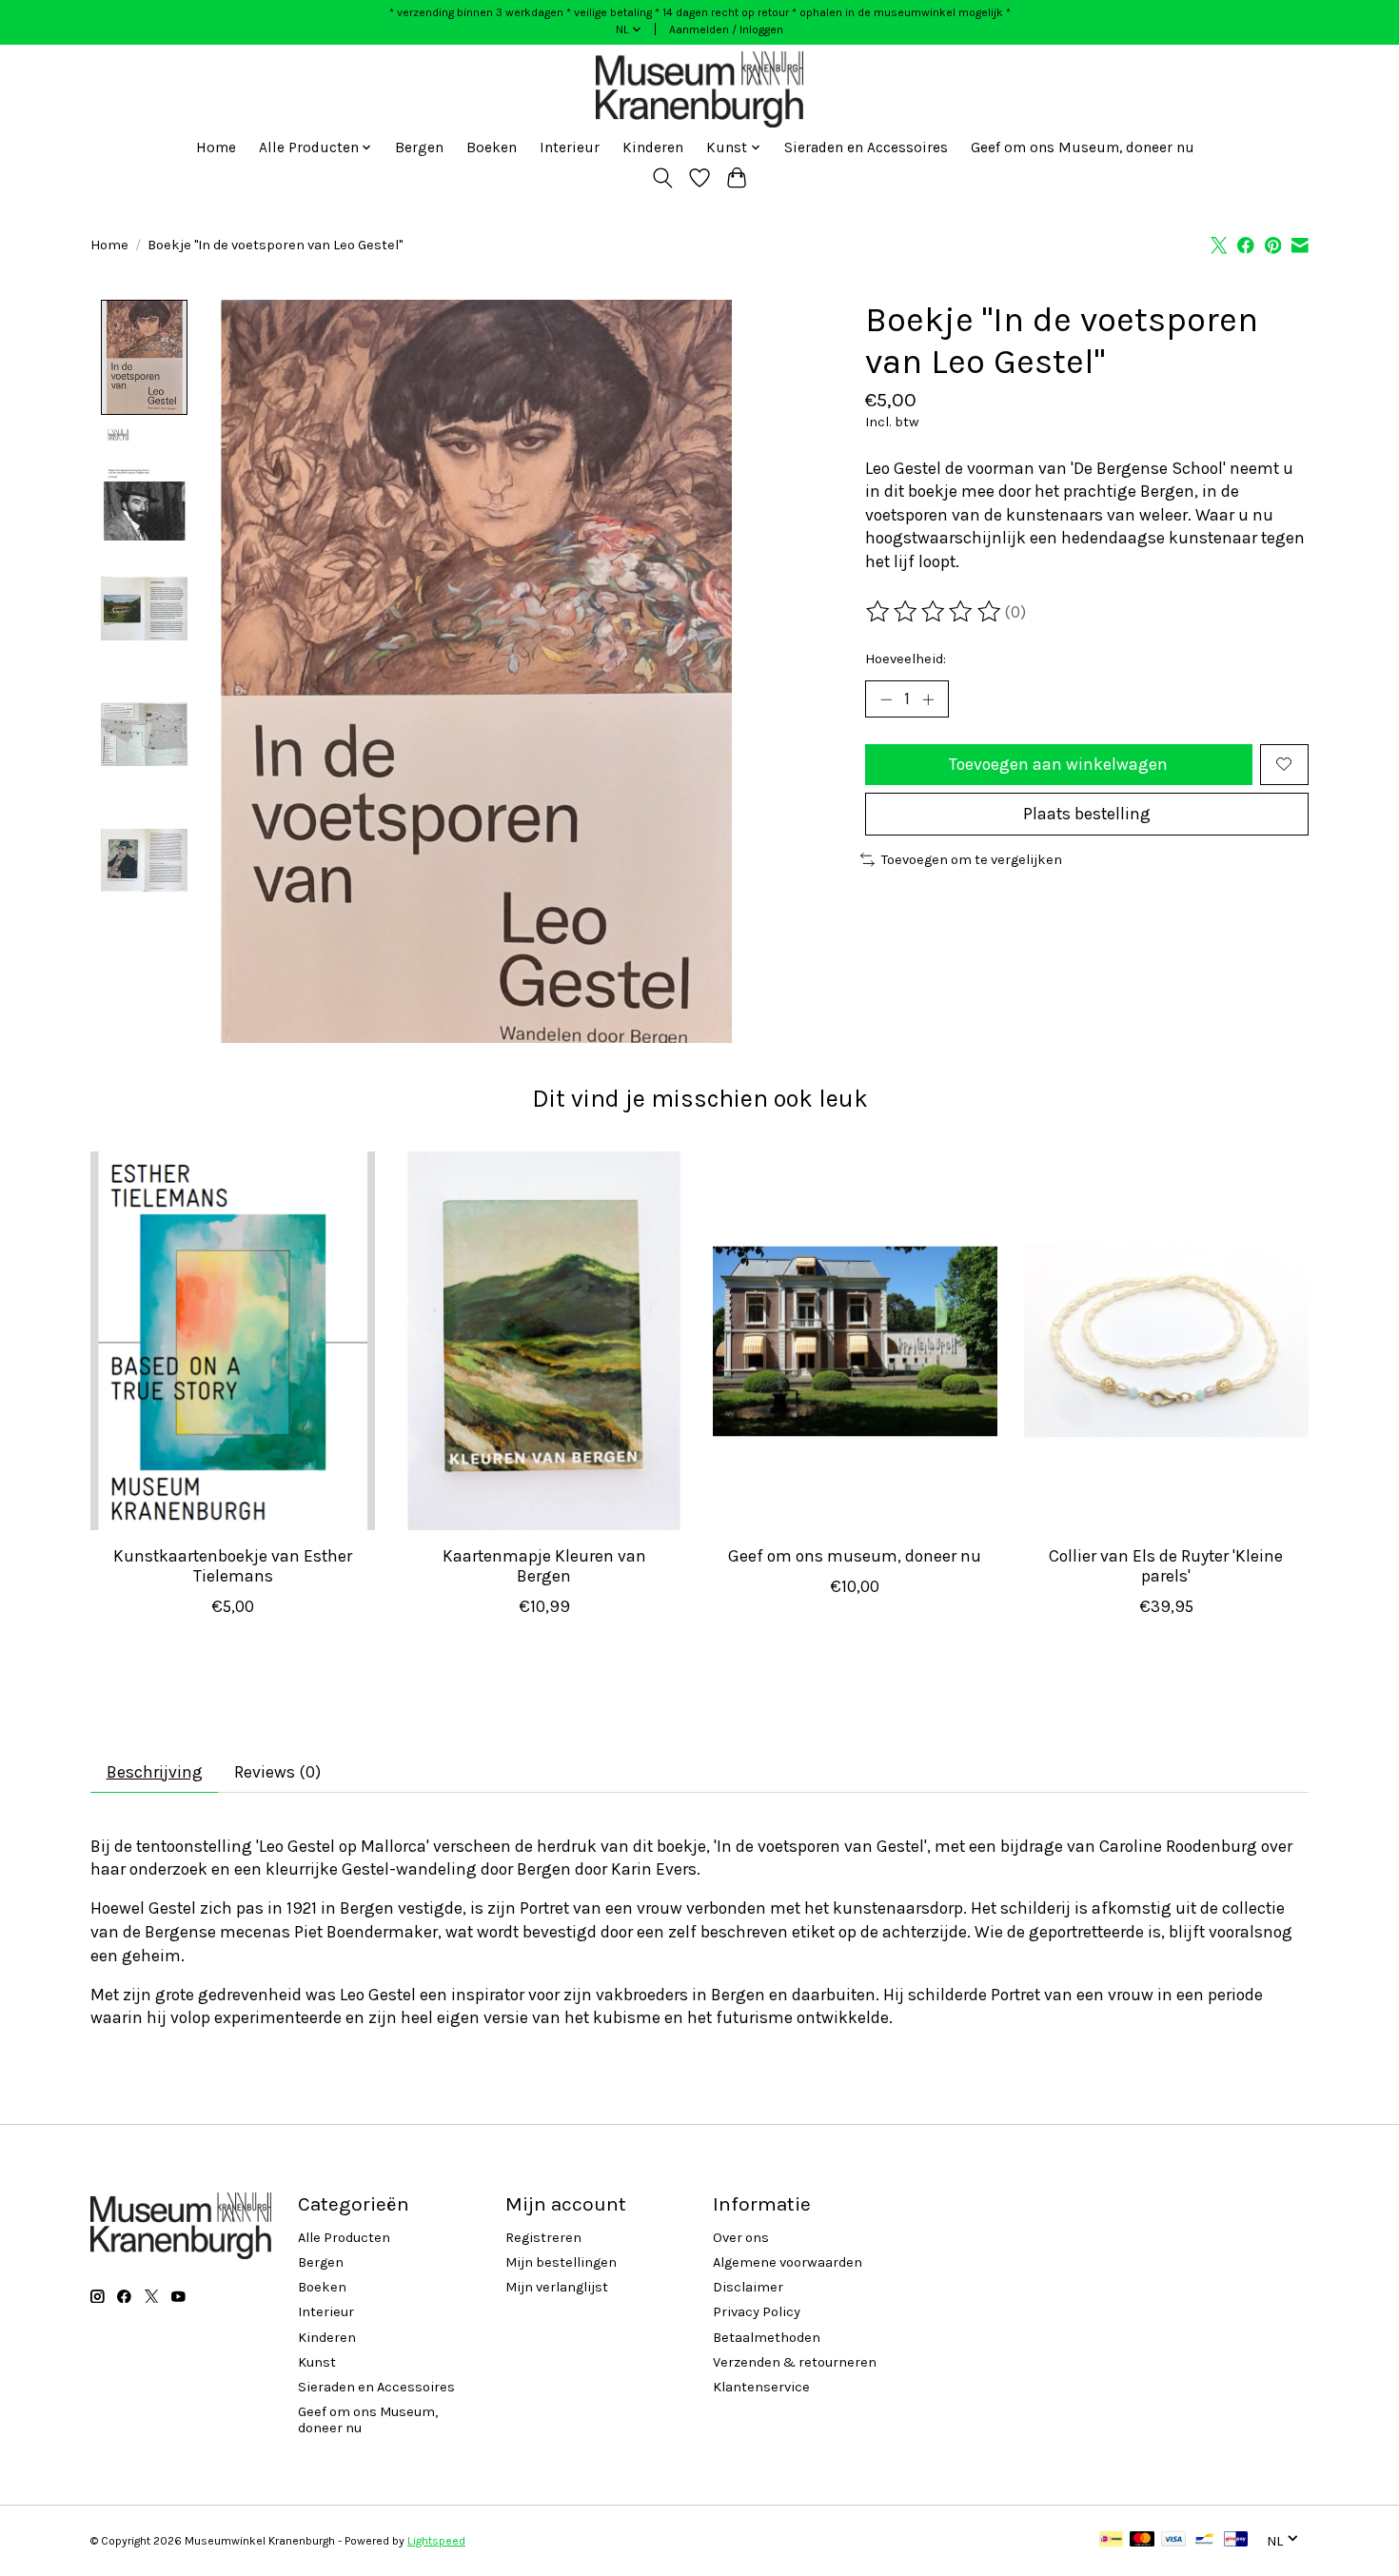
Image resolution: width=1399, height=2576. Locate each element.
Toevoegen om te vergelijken (972, 860)
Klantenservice (761, 2387)
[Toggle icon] (663, 178)
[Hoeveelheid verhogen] (928, 699)
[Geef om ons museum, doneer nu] (855, 1341)
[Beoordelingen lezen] (935, 612)
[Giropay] (1236, 2540)
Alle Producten (344, 2238)
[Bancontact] (1204, 2540)
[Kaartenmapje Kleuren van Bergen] (544, 1341)
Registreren (543, 2238)
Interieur (570, 147)
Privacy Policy (757, 2312)
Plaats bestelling (1087, 814)
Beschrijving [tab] (155, 1772)
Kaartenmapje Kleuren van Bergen (544, 1565)
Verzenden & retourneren (795, 2362)
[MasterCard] (1142, 2540)
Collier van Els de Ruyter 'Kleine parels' (1166, 1565)
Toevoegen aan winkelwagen (1058, 764)
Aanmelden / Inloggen (726, 29)
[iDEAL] (1111, 2540)
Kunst (317, 2362)
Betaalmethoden (767, 2338)
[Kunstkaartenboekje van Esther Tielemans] (233, 1341)
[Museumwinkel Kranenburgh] (699, 89)
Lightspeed (436, 2541)
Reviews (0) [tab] (277, 1772)
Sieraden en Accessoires (866, 147)
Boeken (492, 147)
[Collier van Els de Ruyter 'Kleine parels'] (1166, 1341)
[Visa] (1173, 2540)
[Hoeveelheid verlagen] (886, 699)
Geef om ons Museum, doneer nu (1083, 147)
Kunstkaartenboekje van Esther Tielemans (233, 1565)
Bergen (419, 147)
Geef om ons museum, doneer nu (855, 1555)
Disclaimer (748, 2287)
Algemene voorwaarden (788, 2262)
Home (216, 147)
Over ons (741, 2238)
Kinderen (653, 147)
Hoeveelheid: (906, 659)
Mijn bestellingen (561, 2262)
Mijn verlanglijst (557, 2287)
